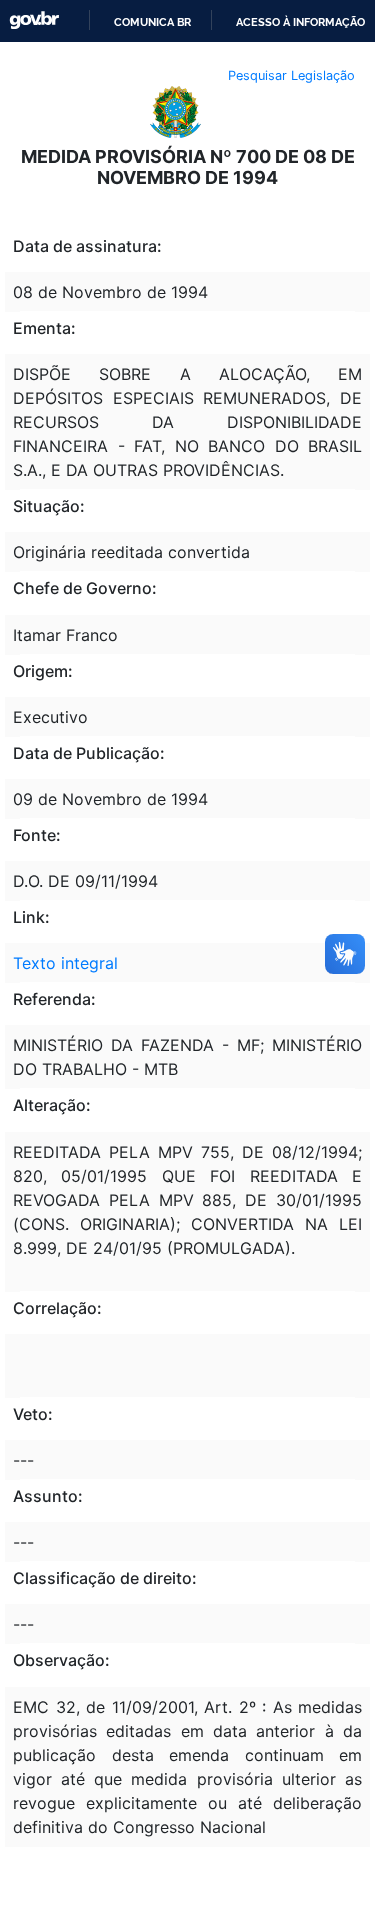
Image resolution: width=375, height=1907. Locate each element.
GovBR (34, 20)
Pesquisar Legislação (291, 75)
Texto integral (65, 963)
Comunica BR (152, 22)
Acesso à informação (300, 22)
